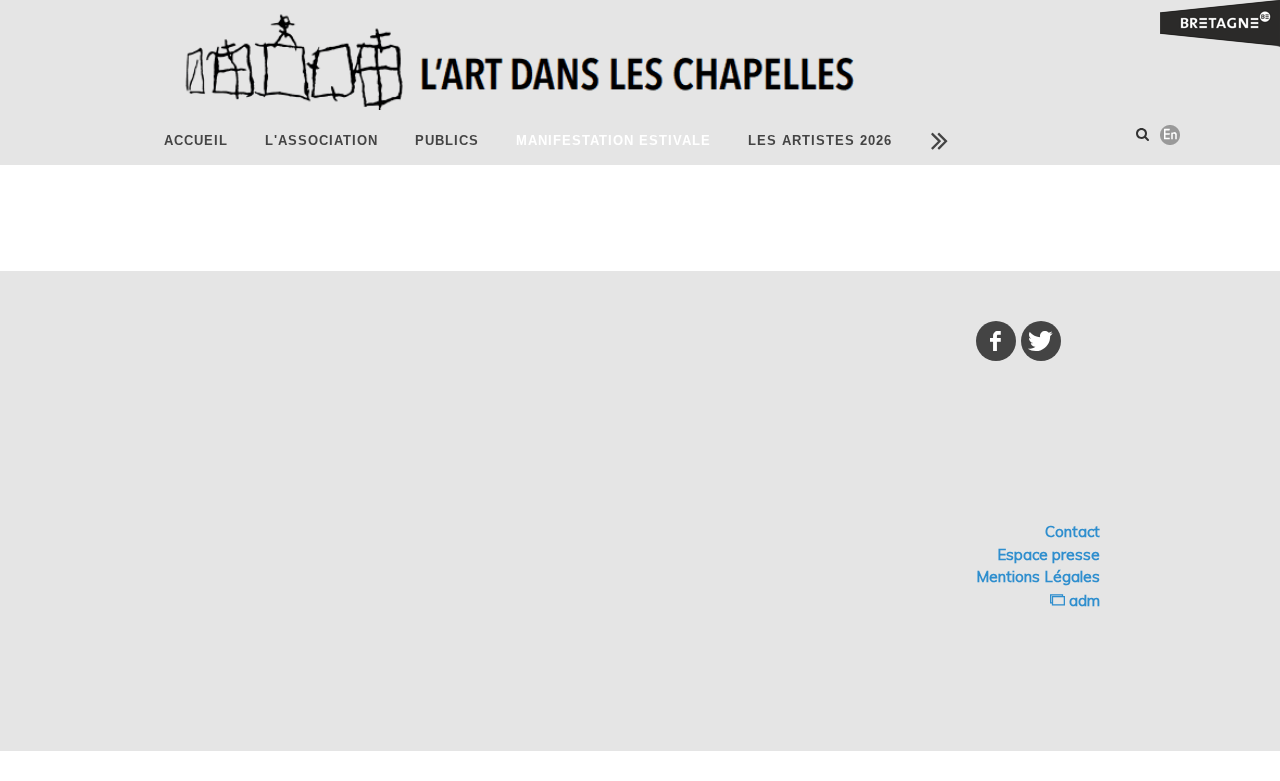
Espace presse (1048, 554)
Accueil (196, 140)
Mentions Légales (1038, 576)
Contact (1072, 531)
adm (1082, 600)
